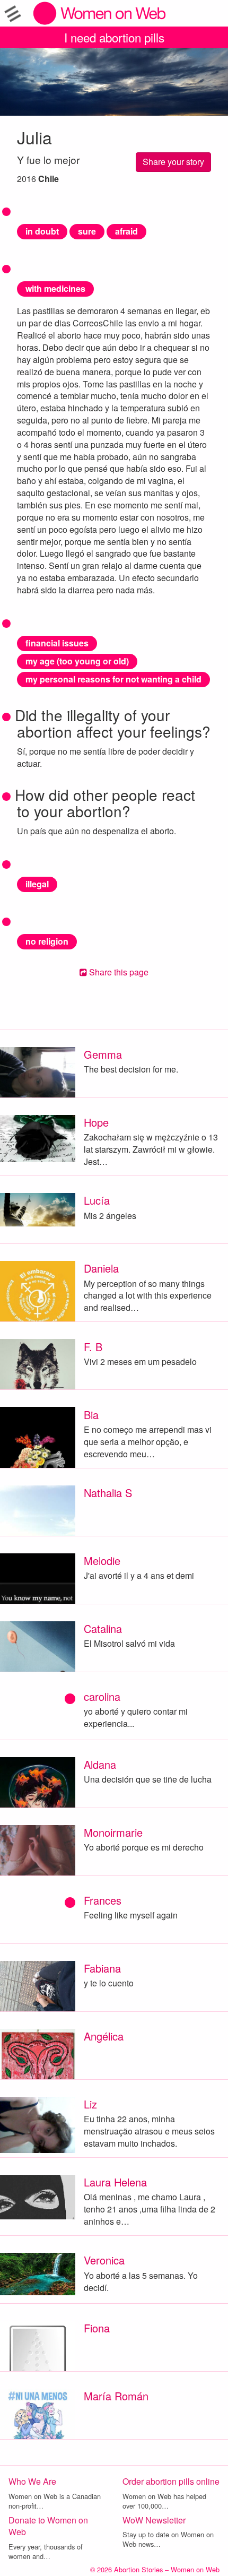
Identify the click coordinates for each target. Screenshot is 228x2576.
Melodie (102, 1561)
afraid (126, 231)
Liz (90, 2104)
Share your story (173, 162)
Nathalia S (108, 1493)
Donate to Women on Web (48, 2526)
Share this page (118, 972)
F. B (93, 1347)
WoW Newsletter (154, 2520)
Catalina (103, 1628)
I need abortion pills (114, 37)
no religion (47, 941)
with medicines (55, 288)
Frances (103, 1900)
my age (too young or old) (77, 661)
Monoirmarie (113, 1832)
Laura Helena (115, 2182)
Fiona (97, 2328)
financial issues (57, 643)
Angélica (104, 2036)
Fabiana (102, 1968)
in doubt (42, 231)
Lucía (97, 1200)
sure (87, 231)
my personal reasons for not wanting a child (113, 679)
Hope (96, 1122)
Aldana (100, 1764)
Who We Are (32, 2481)
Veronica (104, 2260)
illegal (37, 884)
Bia (91, 1415)
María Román (116, 2396)
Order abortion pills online (171, 2481)
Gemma (103, 1054)
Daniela (101, 1268)
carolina (102, 1696)
